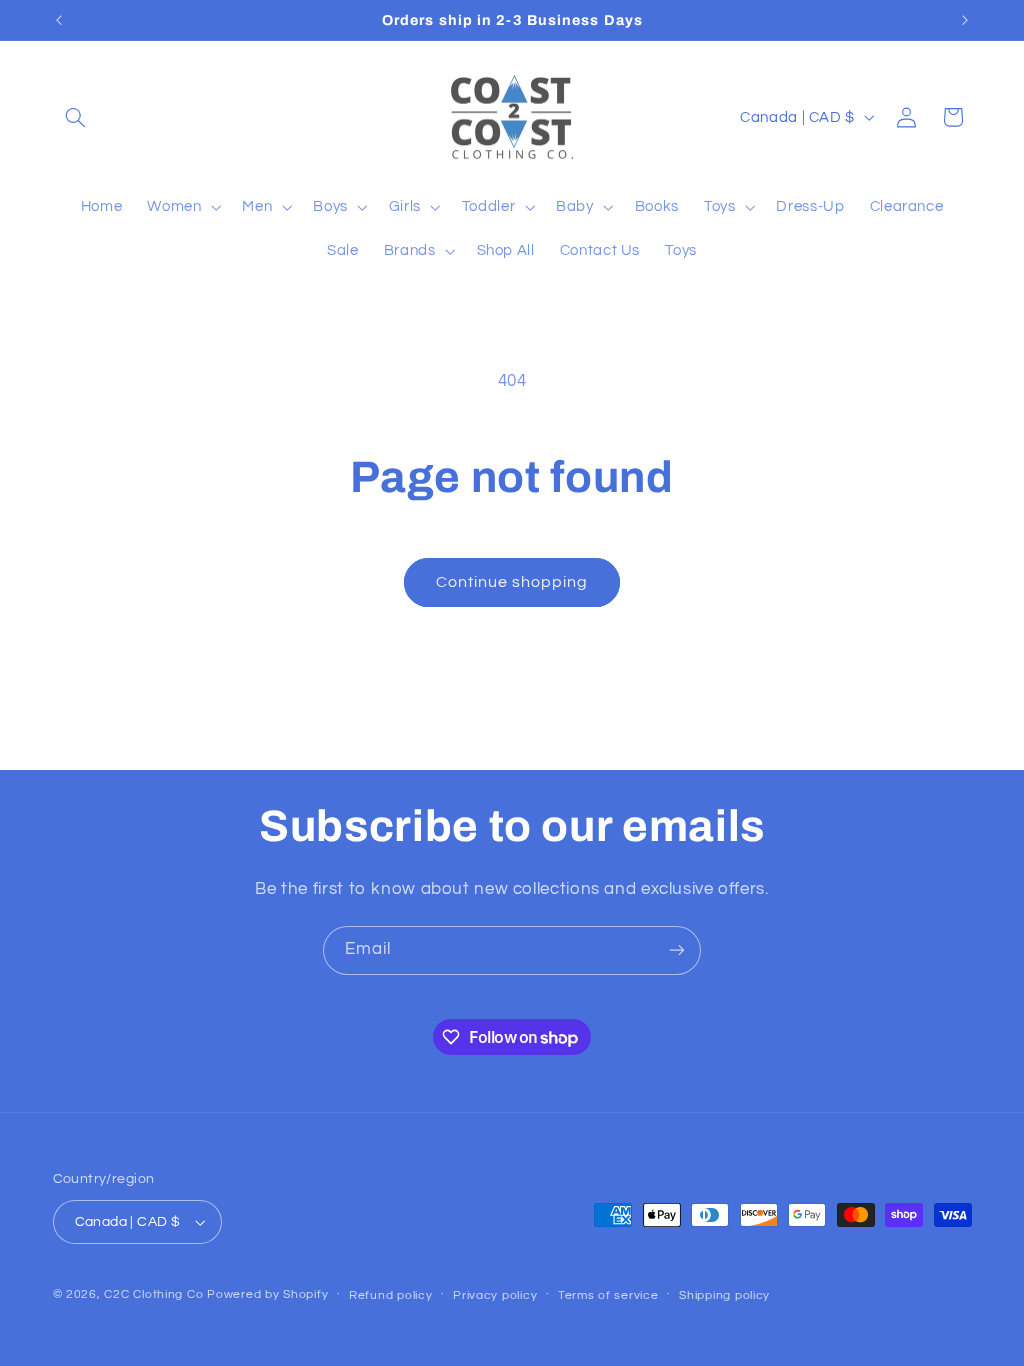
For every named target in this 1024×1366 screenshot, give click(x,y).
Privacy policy (495, 1295)
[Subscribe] (677, 950)
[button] (76, 117)
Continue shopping (512, 582)
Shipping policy (724, 1295)
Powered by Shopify (267, 1294)
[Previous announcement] (59, 20)
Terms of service (608, 1295)
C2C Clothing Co (153, 1294)
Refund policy (391, 1295)
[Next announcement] (965, 20)
